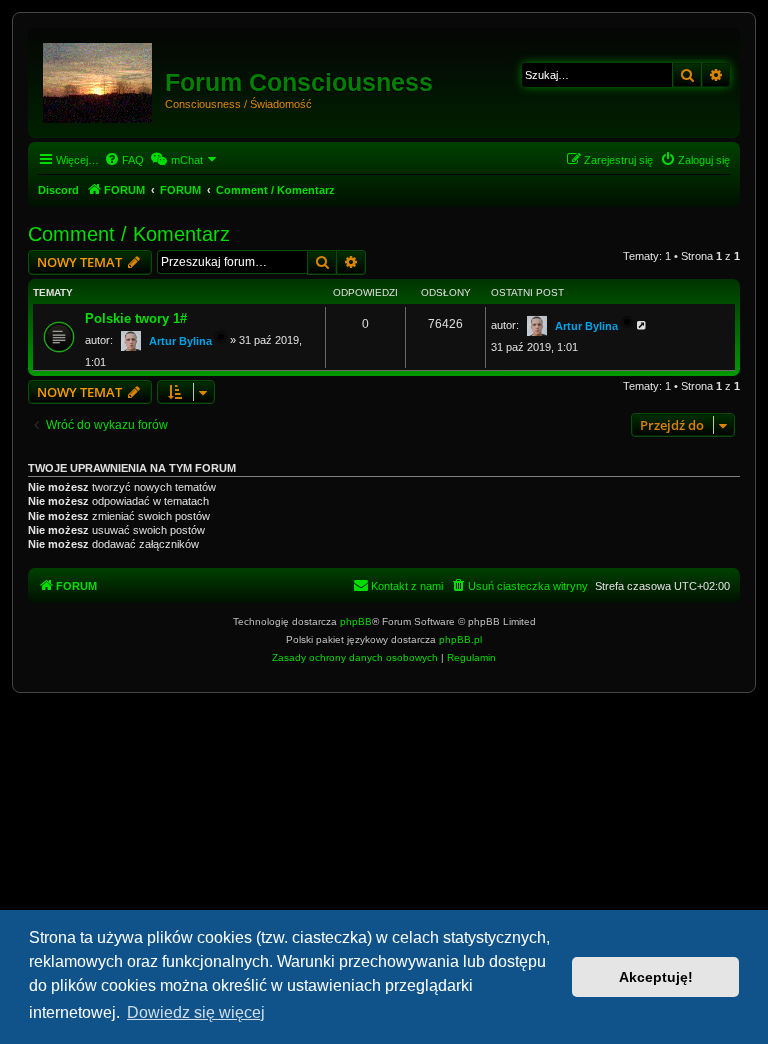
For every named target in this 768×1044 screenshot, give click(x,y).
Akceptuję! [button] (656, 977)
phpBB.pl (460, 639)
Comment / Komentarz (129, 234)
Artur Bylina (180, 341)
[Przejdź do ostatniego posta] (642, 325)
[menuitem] (124, 160)
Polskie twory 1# (136, 318)
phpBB (356, 621)
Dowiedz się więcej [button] (196, 1012)
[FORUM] (99, 79)
